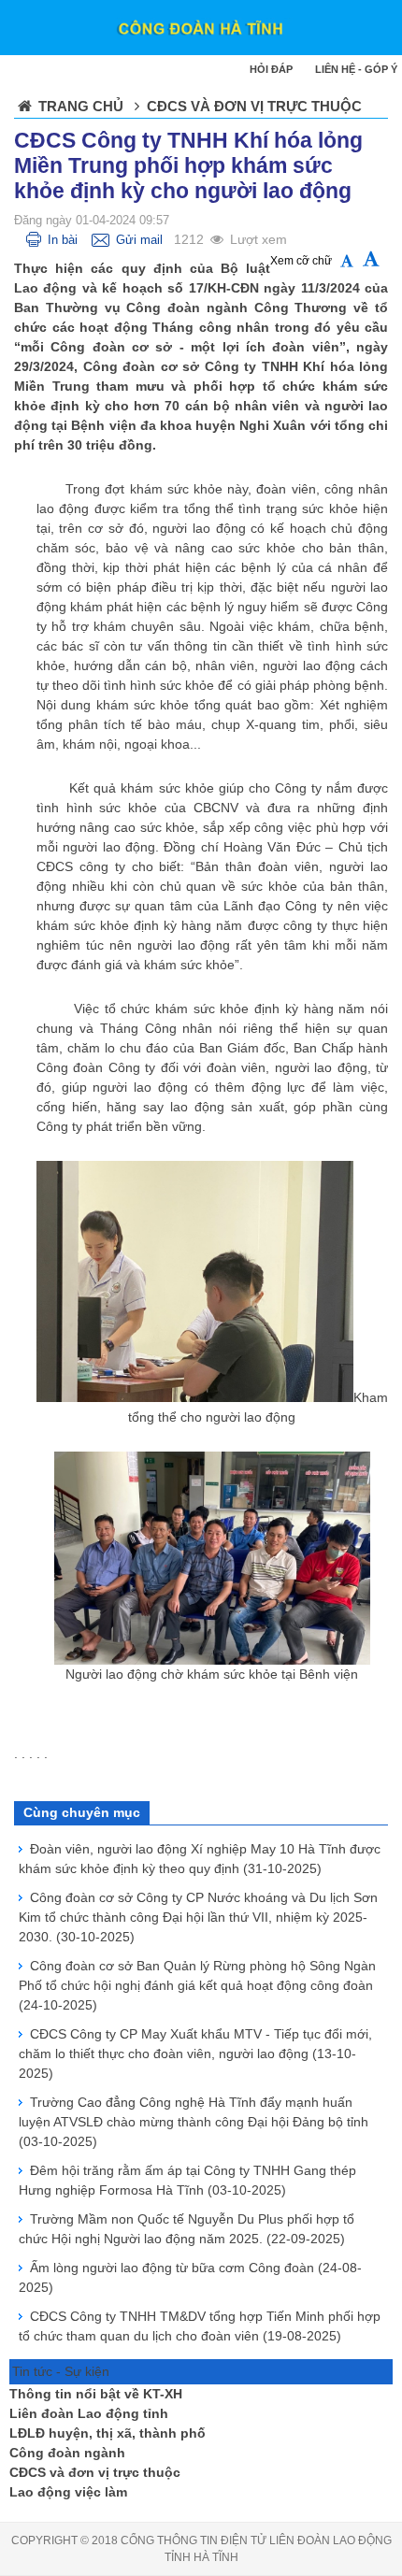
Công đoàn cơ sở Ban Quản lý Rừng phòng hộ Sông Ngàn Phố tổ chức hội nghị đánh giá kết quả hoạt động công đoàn (197, 1985)
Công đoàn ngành (67, 2453)
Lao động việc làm (68, 2492)
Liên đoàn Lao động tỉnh (89, 2413)
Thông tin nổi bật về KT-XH (96, 2394)
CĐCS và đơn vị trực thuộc (95, 2472)
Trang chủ (81, 106)
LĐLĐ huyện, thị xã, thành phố (108, 2433)
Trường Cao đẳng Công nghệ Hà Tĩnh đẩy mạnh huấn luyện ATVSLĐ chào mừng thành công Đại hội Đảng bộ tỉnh (194, 2122)
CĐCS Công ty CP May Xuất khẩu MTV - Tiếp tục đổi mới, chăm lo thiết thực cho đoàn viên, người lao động (195, 2054)
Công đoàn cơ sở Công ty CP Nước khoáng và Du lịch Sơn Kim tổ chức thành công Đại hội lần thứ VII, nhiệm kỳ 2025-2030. (198, 1917)
